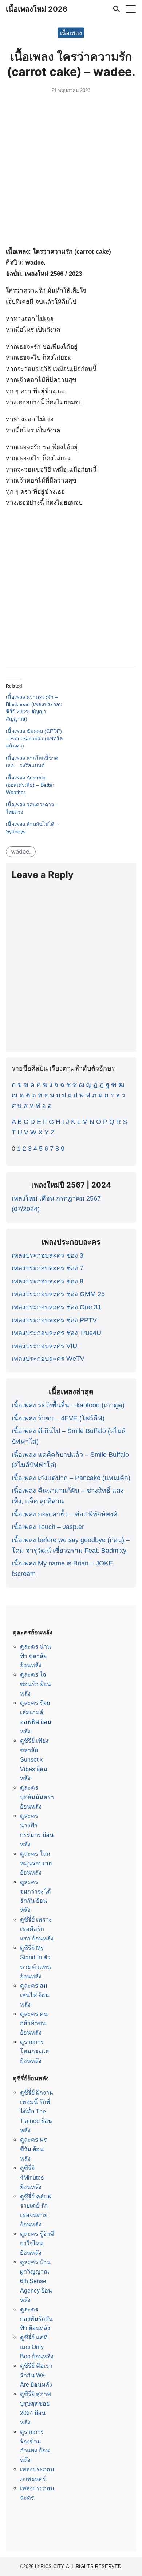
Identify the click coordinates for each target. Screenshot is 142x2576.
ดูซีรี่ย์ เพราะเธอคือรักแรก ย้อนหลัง (37, 1929)
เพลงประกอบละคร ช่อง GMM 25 (58, 1294)
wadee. (21, 851)
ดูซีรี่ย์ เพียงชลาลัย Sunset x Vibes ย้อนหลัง (34, 1759)
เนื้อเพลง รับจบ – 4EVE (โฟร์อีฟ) (58, 1418)
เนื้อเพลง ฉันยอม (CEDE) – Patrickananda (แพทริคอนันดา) (34, 738)
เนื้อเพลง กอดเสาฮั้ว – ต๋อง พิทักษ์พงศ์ (64, 1514)
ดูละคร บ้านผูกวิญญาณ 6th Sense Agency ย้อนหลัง (36, 2281)
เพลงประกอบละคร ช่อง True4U (56, 1333)
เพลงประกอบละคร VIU (44, 1346)
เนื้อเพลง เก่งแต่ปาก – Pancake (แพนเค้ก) (71, 1478)
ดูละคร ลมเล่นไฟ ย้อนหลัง (35, 1995)
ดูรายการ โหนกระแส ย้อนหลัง (34, 2051)
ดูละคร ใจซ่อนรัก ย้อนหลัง (35, 1684)
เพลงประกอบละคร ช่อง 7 (48, 1268)
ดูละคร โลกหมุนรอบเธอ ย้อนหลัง (36, 1863)
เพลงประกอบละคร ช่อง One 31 (56, 1307)
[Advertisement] (71, 172)
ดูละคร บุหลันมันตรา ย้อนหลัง (37, 1797)
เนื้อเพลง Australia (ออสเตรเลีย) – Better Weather (30, 785)
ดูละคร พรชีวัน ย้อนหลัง (33, 2149)
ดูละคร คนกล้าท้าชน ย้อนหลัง (34, 2023)
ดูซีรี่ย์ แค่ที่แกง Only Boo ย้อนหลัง (37, 2347)
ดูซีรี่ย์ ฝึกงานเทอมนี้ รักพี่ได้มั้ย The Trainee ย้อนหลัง (37, 2111)
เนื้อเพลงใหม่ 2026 (37, 9)
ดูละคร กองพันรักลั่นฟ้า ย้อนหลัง (36, 2319)
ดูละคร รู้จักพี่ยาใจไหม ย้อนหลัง (37, 2243)
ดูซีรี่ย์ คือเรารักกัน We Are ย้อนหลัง (36, 2375)
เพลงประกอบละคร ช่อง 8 (48, 1281)
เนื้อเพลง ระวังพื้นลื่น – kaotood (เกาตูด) (68, 1405)
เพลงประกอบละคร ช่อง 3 (48, 1255)
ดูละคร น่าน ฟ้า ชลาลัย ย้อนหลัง (35, 1656)
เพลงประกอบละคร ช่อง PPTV (54, 1320)
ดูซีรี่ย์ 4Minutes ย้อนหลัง (32, 2177)
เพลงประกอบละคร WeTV (48, 1359)
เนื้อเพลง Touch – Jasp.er (48, 1527)
